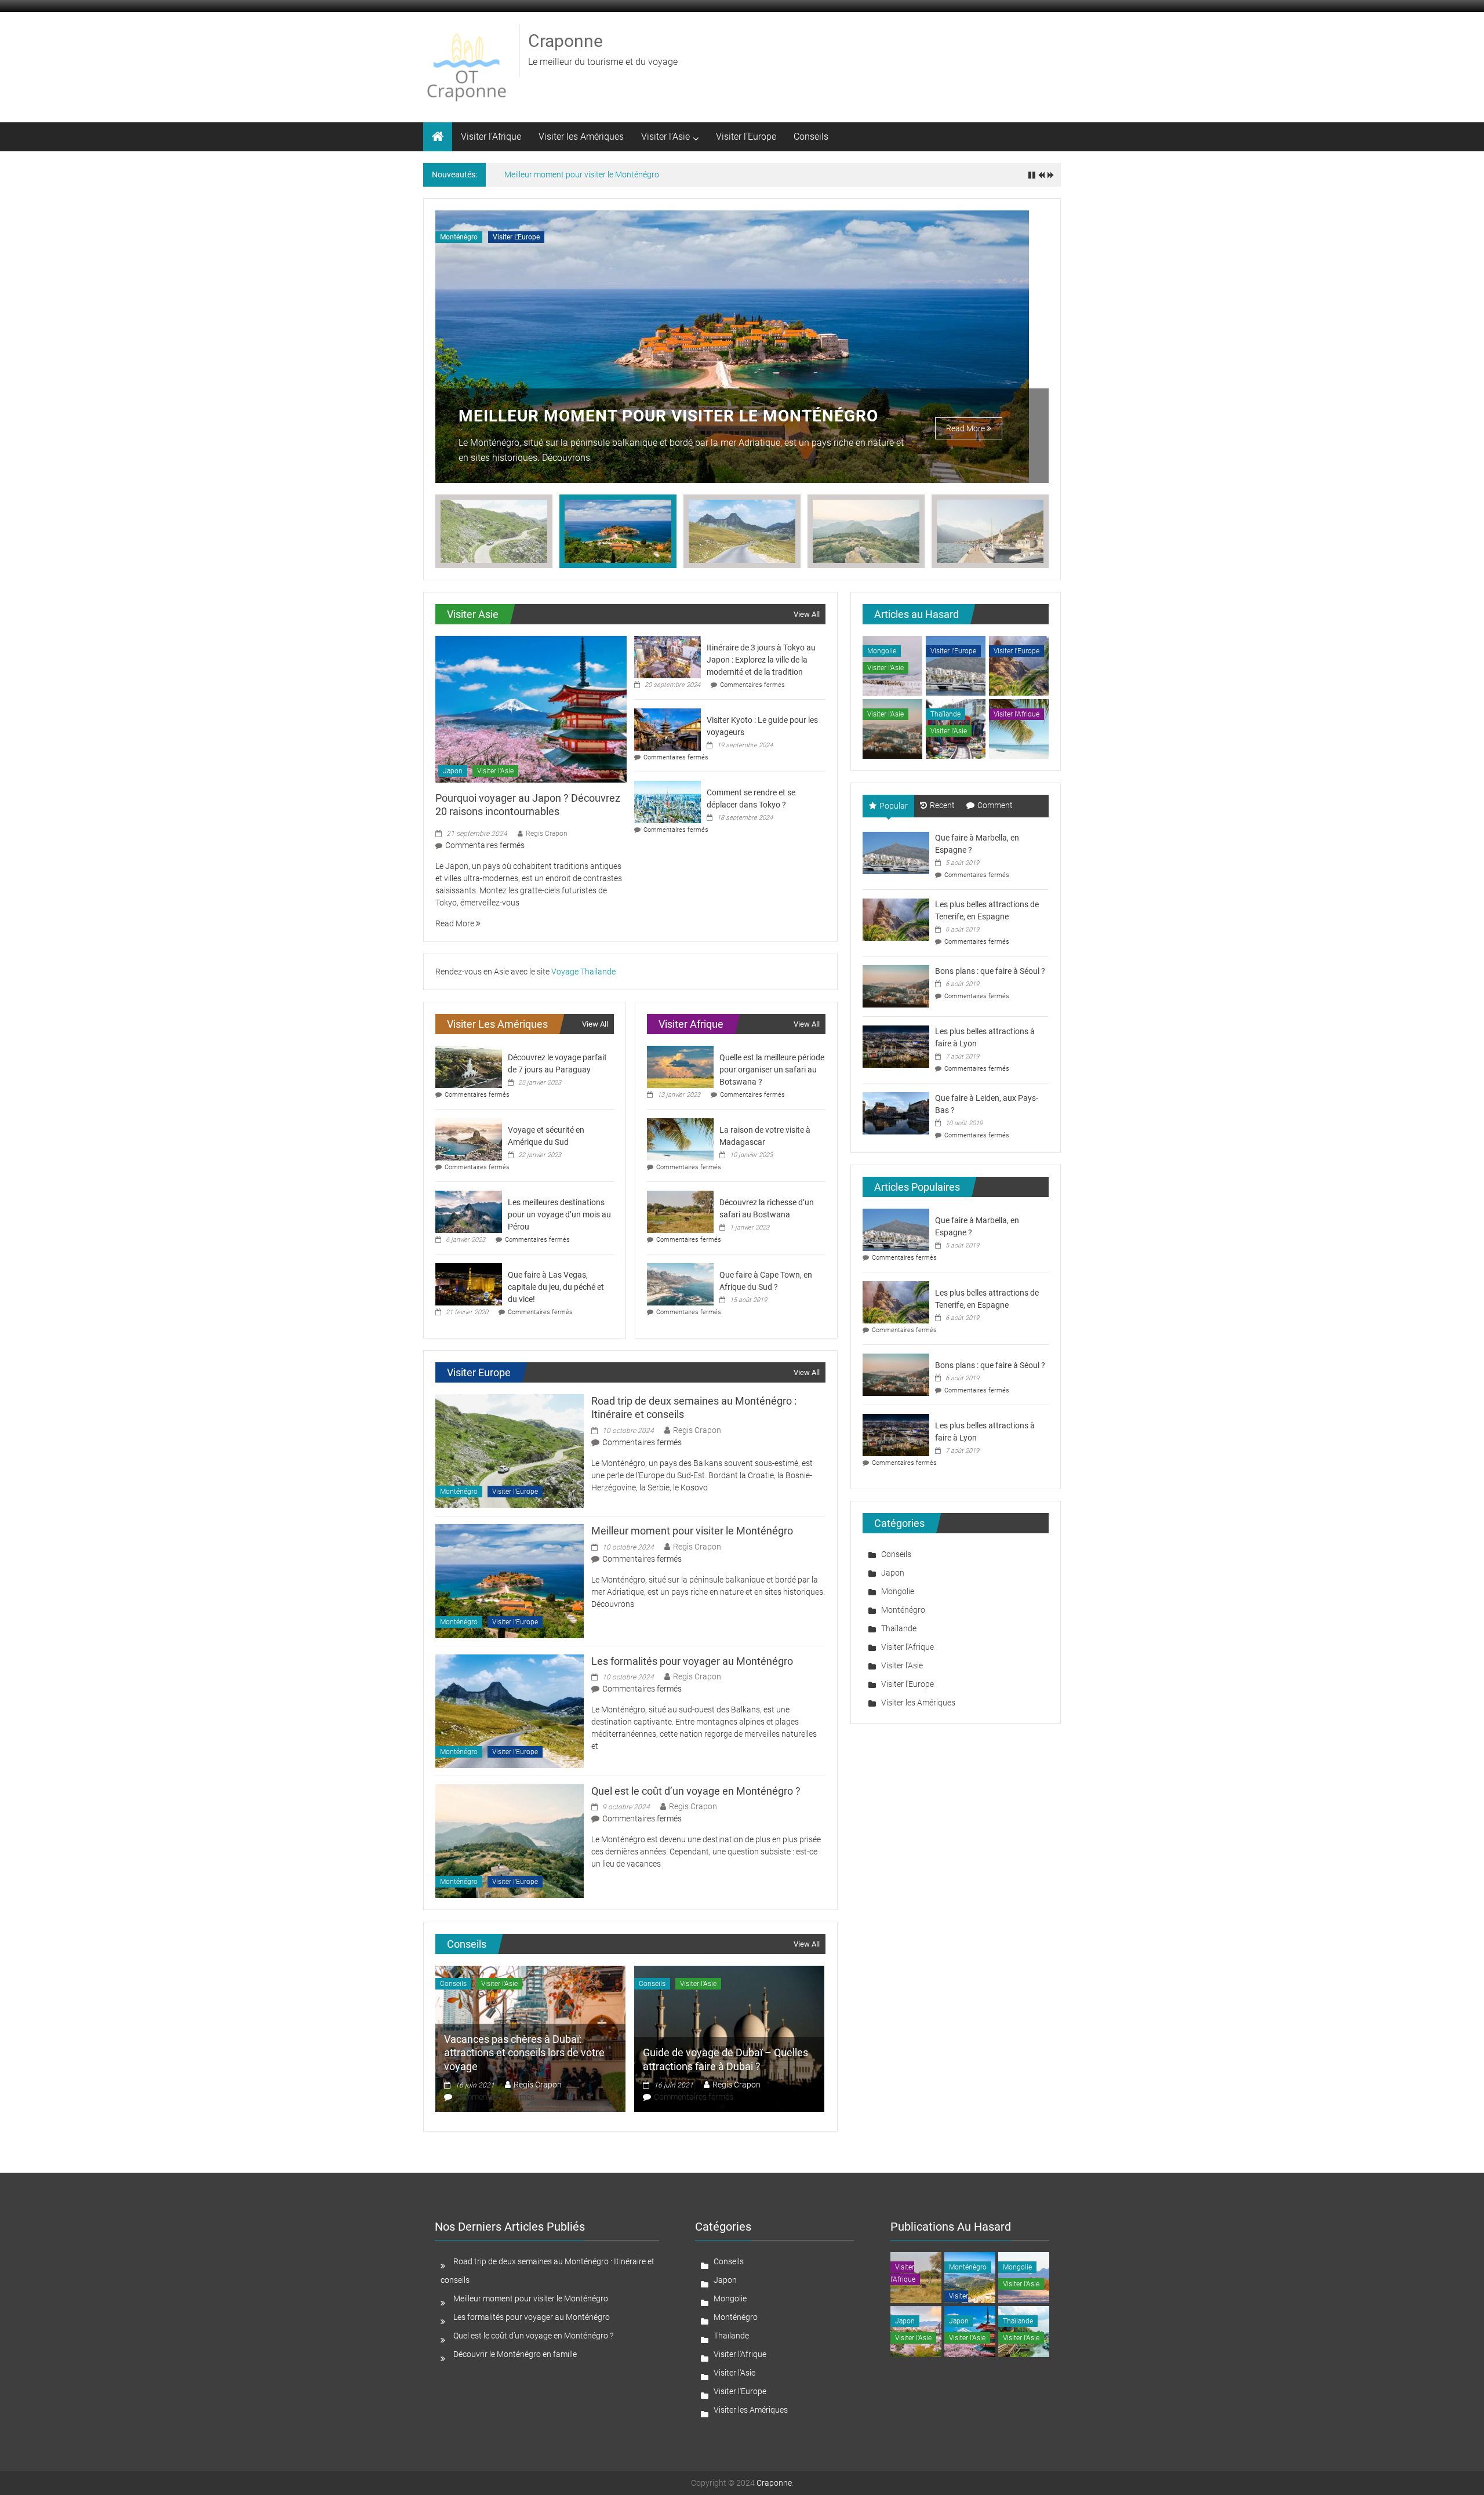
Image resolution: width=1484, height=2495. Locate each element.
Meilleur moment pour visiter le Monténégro (582, 174)
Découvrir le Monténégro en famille (515, 2354)
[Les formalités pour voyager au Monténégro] (510, 1710)
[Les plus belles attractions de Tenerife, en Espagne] (896, 919)
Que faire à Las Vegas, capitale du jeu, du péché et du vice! (556, 1287)
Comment (995, 805)
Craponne (565, 41)
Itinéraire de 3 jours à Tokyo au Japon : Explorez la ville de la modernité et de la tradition (761, 660)
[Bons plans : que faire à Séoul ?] (896, 985)
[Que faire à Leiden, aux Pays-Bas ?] (896, 1112)
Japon (453, 771)
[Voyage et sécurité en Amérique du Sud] (469, 1139)
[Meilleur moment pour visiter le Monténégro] (510, 1580)
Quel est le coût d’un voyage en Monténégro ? (696, 1791)
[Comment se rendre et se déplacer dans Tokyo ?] (668, 801)
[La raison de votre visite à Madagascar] (680, 1139)
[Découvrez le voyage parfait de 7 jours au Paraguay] (469, 1066)
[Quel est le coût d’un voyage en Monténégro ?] (510, 1841)
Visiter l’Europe (746, 137)
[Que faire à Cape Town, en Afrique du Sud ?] (680, 1283)
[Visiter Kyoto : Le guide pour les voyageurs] (668, 729)
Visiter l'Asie (495, 771)
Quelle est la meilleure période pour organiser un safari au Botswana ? (772, 1070)
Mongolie (882, 651)
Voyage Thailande (583, 972)
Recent (942, 805)
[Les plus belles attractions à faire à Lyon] (896, 1046)
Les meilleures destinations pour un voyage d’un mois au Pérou (559, 1214)
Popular (894, 806)
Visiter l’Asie (665, 137)
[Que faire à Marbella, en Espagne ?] (896, 852)
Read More (966, 428)
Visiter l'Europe (516, 237)
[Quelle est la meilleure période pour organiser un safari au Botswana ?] (680, 1066)
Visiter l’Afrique (491, 137)
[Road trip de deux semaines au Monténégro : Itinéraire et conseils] (510, 1450)
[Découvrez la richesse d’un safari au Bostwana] (680, 1211)
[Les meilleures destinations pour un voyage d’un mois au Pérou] (469, 1211)
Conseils (811, 137)
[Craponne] (438, 137)
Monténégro (459, 237)
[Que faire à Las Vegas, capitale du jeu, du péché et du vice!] (469, 1283)
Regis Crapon (547, 834)
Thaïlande (945, 714)
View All (807, 614)
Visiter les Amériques (581, 137)
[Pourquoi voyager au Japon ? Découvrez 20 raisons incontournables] (531, 708)
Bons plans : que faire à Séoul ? (990, 971)
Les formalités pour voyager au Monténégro (666, 416)
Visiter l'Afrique (1016, 714)
